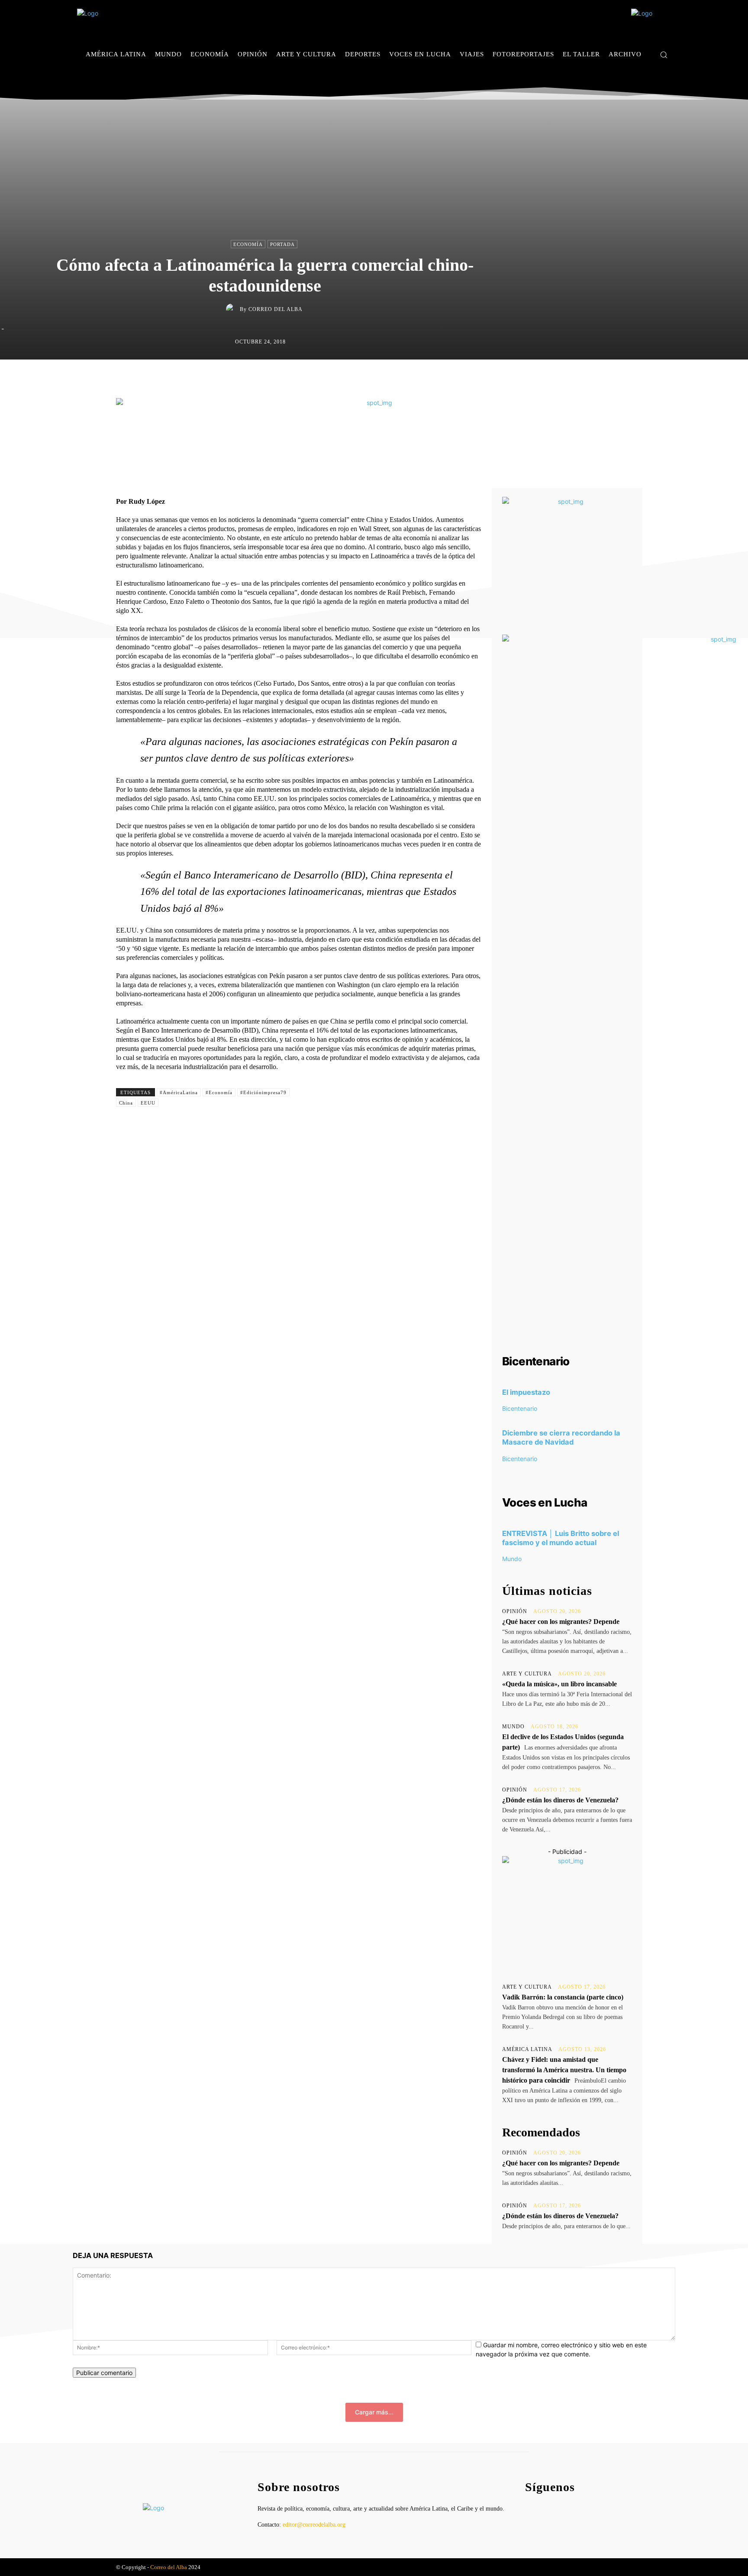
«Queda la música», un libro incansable (559, 1684)
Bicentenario (520, 1408)
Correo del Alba (276, 309)
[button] (664, 55)
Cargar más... (374, 2412)
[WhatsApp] (415, 378)
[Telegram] (435, 378)
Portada (282, 244)
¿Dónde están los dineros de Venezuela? (560, 1800)
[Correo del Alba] (233, 309)
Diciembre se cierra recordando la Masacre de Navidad (561, 1437)
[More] (455, 378)
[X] (668, 80)
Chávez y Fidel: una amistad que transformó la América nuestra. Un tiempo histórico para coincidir (564, 2070)
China (126, 1103)
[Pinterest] (395, 378)
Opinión (515, 1611)
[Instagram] (655, 80)
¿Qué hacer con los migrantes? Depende (561, 1622)
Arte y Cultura (527, 1674)
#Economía (219, 1092)
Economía (248, 244)
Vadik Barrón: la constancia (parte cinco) (563, 1997)
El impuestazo (526, 1392)
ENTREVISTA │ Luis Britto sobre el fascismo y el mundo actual (561, 1538)
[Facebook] (642, 80)
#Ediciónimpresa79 (263, 1092)
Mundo (512, 1559)
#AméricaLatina (179, 1092)
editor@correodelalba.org (314, 2525)
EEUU (148, 1103)
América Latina (527, 2049)
